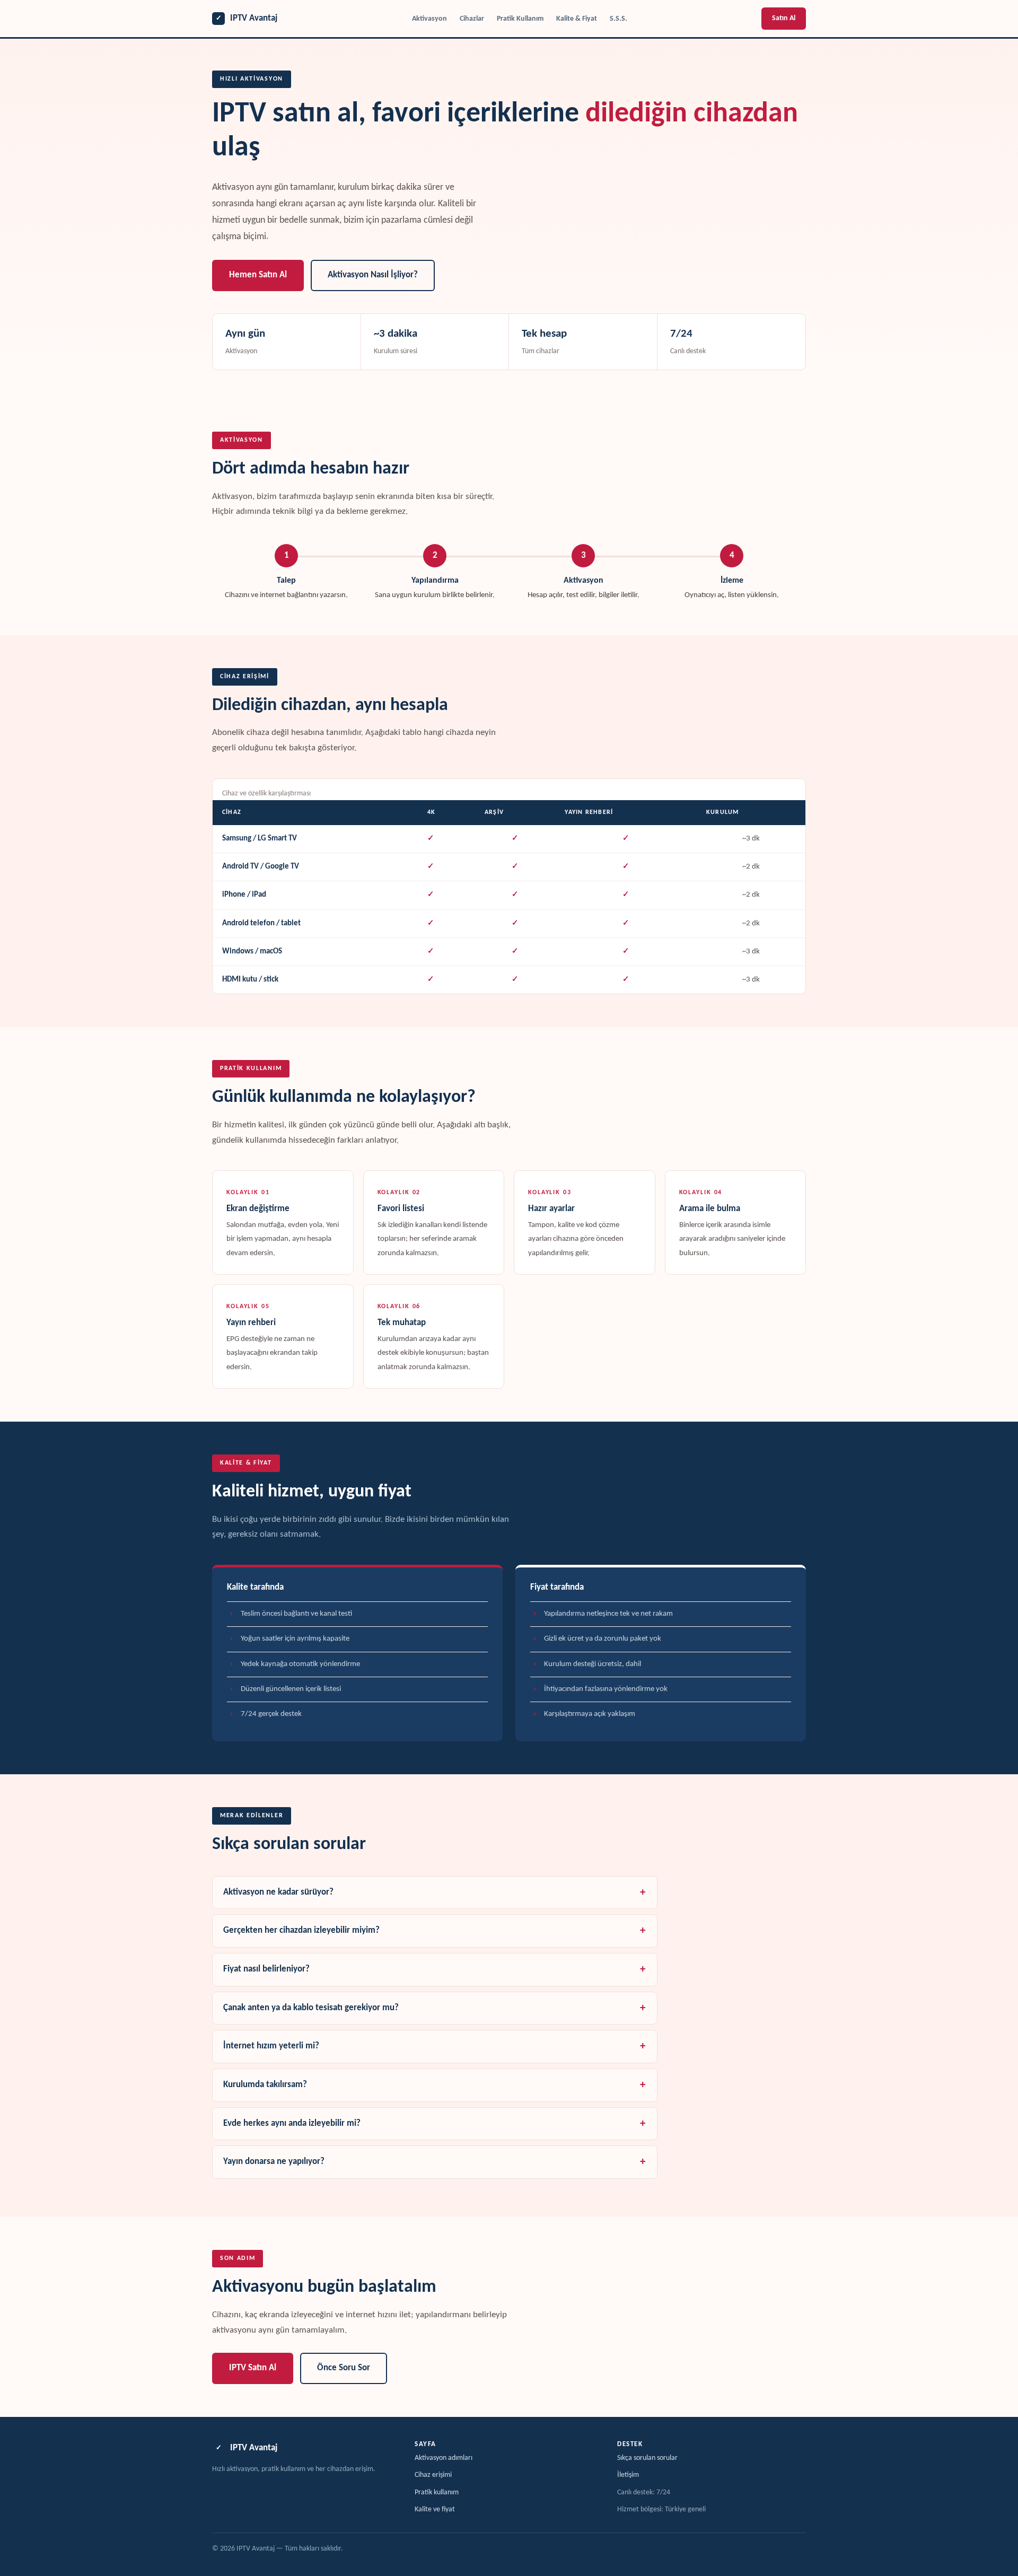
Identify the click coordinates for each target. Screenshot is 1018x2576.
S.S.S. (618, 19)
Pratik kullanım (437, 2492)
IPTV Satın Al (253, 2368)
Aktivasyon (429, 19)
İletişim (628, 2475)
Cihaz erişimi (433, 2475)
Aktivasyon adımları (444, 2458)
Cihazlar (472, 19)
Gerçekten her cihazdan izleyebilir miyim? (301, 1931)
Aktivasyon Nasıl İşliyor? (373, 275)
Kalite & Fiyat (577, 19)
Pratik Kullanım (520, 19)
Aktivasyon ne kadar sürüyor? (278, 1892)
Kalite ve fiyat (435, 2509)
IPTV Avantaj (247, 18)
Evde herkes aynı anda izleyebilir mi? (292, 2124)
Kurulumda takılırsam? (265, 2085)
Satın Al (784, 18)
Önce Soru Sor (344, 2368)
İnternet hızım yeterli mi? (271, 2046)
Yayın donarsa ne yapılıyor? (274, 2162)
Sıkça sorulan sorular (647, 2458)
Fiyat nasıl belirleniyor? (266, 1969)
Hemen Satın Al (258, 275)
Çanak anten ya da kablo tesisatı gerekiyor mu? (311, 2008)
